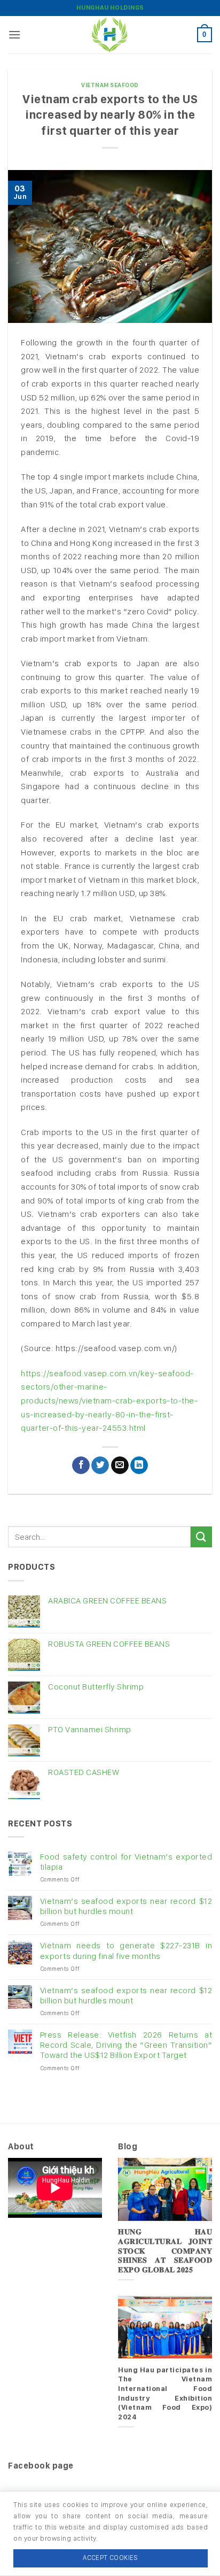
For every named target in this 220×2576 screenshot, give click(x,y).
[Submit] (201, 1537)
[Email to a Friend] (120, 1466)
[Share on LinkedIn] (139, 1466)
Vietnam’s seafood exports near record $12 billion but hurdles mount (126, 1906)
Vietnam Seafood (110, 85)
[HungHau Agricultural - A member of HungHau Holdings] (110, 35)
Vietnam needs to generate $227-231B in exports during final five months (126, 1950)
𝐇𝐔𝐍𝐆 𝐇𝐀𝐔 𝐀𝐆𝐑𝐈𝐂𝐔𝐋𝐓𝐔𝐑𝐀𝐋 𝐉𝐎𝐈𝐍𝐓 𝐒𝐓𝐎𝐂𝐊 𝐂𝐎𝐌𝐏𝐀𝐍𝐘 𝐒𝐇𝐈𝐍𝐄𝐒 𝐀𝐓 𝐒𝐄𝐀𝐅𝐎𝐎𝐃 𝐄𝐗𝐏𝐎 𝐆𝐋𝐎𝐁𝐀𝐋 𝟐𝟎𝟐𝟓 (165, 2251)
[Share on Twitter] (100, 1466)
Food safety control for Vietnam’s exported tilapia (126, 1862)
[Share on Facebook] (81, 1466)
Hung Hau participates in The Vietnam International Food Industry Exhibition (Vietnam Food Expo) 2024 (165, 2393)
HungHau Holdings (110, 7)
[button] (15, 34)
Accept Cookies (110, 2558)
